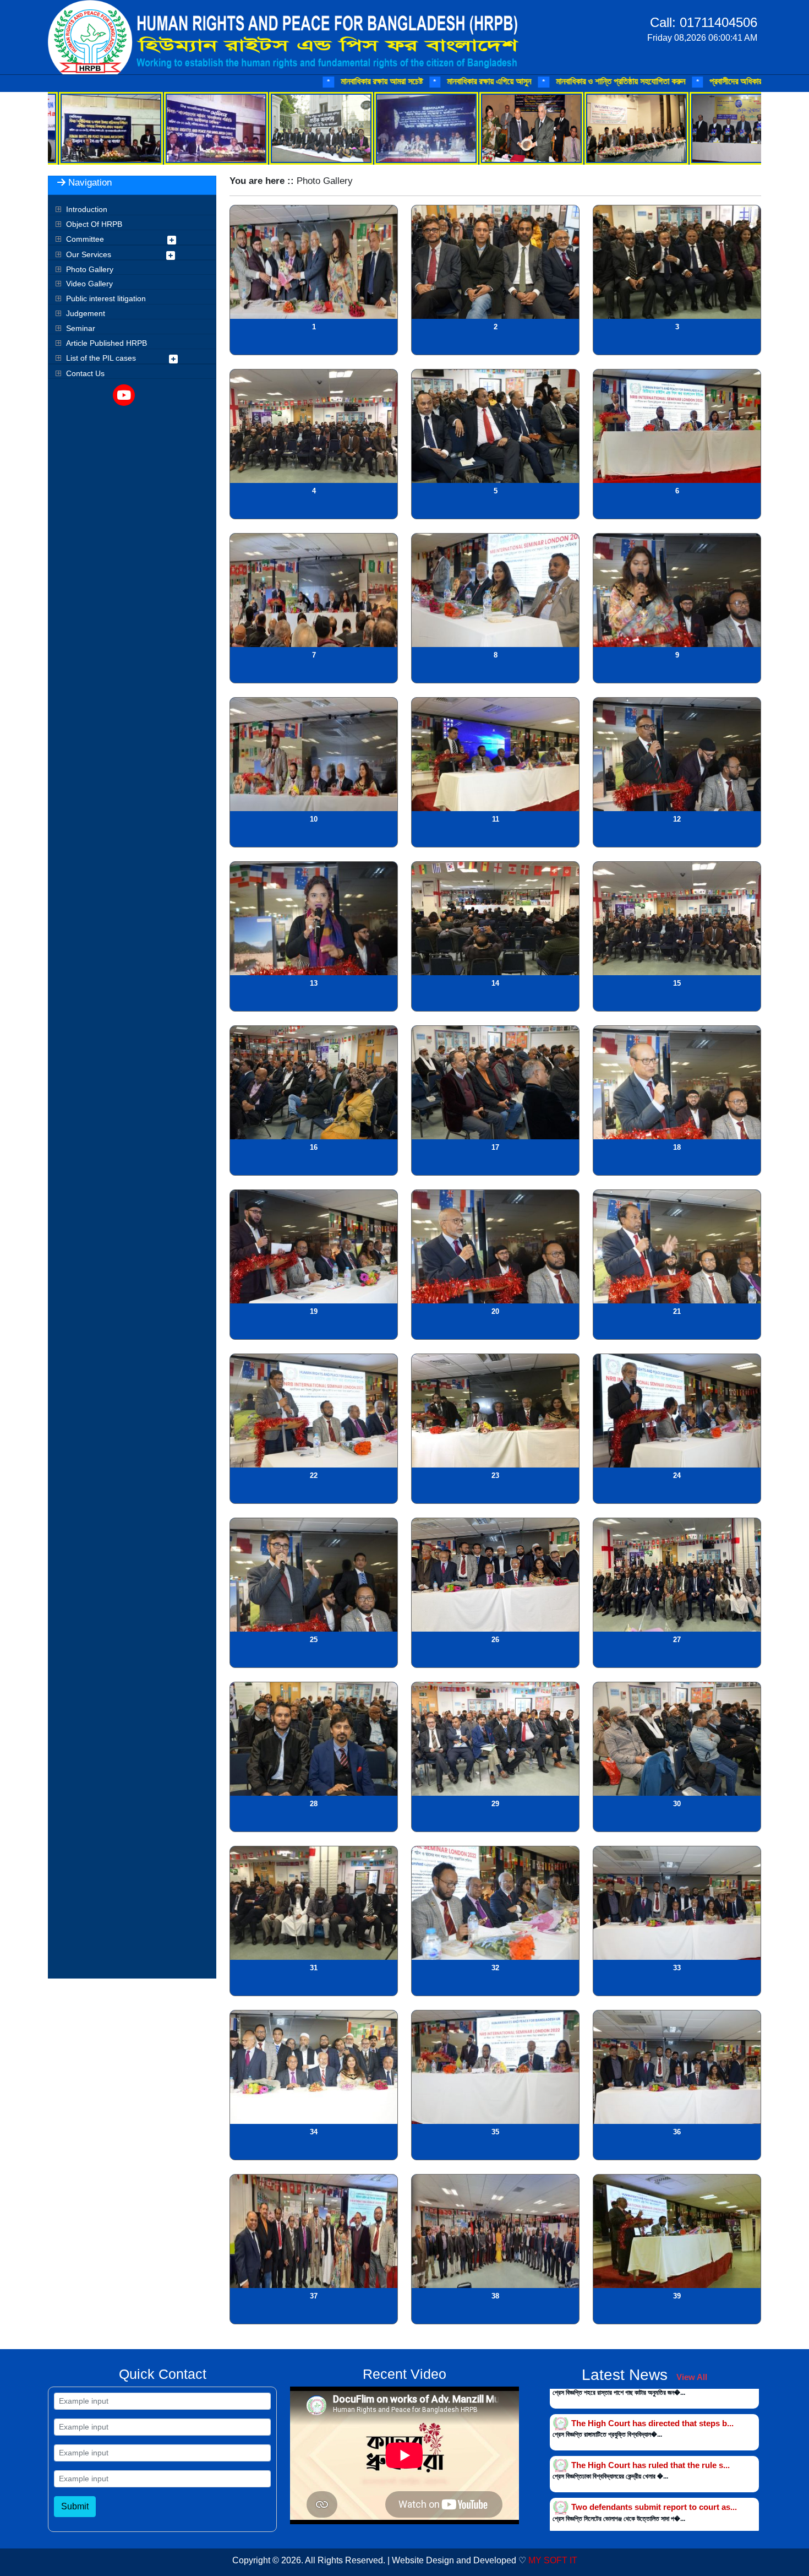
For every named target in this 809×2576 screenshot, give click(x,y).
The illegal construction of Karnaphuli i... (649, 2523)
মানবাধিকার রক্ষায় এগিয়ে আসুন (292, 81)
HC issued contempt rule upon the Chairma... (658, 2482)
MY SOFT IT (553, 2560)
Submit (75, 2506)
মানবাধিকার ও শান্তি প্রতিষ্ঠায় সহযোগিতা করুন (423, 81)
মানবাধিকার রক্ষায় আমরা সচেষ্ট (184, 81)
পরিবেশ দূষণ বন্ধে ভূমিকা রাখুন (712, 81)
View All (692, 2377)
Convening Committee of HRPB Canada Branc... (664, 2440)
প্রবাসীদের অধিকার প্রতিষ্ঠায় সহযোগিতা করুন (577, 81)
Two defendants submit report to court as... (654, 2398)
